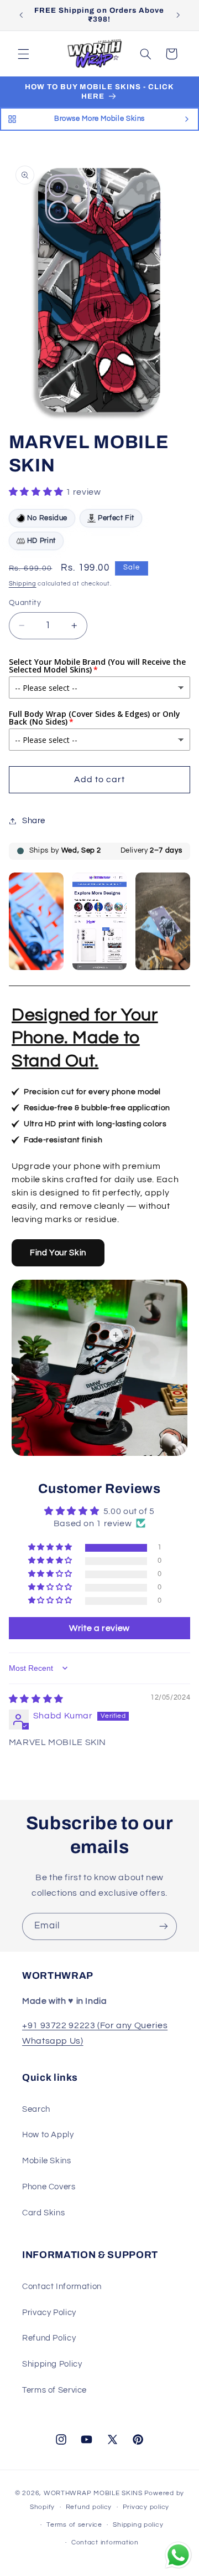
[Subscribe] (164, 1926)
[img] (36, 1699)
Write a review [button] (99, 1628)
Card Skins (43, 2213)
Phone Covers (49, 2187)
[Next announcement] (178, 15)
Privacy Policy (49, 2313)
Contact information (105, 2542)
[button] (23, 54)
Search (36, 2109)
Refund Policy (49, 2338)
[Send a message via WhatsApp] (178, 2555)
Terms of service (74, 2525)
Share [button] (34, 821)
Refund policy (89, 2507)
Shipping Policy (52, 2364)
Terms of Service (54, 2390)
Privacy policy (146, 2507)
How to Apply (48, 2135)
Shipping (23, 584)
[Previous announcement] (21, 15)
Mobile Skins (47, 2161)
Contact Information (62, 2287)
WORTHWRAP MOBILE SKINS (93, 2493)
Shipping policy (138, 2525)
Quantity (25, 603)
